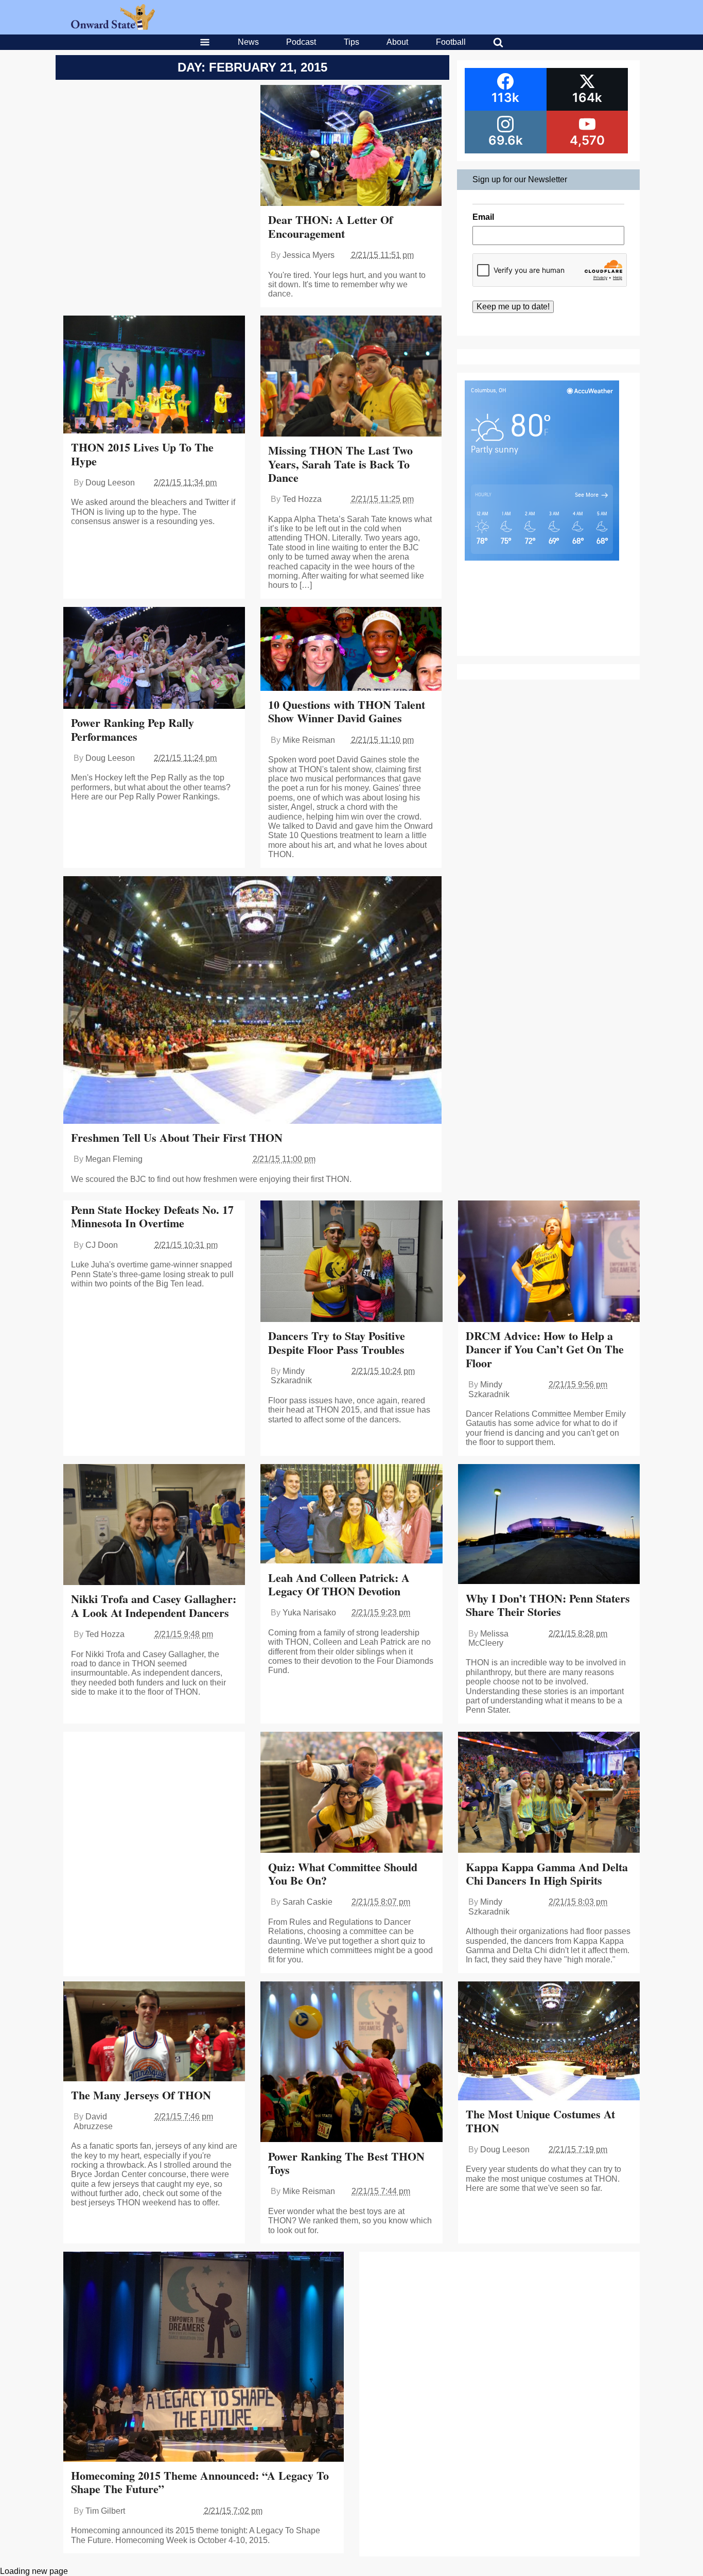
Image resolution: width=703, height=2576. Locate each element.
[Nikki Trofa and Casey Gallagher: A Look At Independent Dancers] (154, 1526)
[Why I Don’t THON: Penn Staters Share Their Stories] (549, 1525)
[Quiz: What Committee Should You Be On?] (351, 1794)
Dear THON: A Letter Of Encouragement (330, 226)
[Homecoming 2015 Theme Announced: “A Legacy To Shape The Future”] (204, 2358)
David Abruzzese (93, 2121)
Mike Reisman (309, 740)
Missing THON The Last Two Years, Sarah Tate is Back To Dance (340, 464)
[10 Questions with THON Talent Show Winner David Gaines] (351, 650)
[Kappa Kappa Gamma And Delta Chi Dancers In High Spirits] (549, 1794)
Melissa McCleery (488, 1638)
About (397, 42)
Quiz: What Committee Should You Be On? (343, 1874)
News (248, 42)
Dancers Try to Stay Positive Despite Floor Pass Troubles (337, 1342)
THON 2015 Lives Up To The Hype (142, 454)
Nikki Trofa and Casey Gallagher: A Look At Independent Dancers (154, 1605)
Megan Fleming (114, 1159)
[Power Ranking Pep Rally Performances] (154, 659)
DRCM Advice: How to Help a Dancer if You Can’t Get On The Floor (545, 1349)
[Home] (113, 27)
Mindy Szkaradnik (291, 1376)
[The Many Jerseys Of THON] (154, 2032)
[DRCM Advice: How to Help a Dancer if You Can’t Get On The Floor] (549, 1262)
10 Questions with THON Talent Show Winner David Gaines (347, 711)
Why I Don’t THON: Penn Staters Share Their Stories (548, 1605)
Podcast (301, 42)
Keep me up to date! (513, 307)
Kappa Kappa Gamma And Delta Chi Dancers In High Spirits (547, 1874)
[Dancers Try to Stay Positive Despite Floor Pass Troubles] (351, 1262)
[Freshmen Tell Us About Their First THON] (252, 1001)
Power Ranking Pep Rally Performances (133, 729)
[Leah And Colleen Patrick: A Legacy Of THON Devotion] (351, 1515)
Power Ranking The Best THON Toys (346, 2163)
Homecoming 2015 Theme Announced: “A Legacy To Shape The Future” (200, 2482)
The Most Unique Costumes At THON (540, 2121)
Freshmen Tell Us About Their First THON (177, 1137)
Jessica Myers (309, 255)
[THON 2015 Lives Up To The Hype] (154, 376)
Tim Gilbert (105, 2511)
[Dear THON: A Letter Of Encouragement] (351, 146)
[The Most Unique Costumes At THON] (549, 2042)
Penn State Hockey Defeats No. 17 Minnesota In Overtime (152, 1216)
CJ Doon (102, 1245)
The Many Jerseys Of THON (141, 2095)
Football (451, 42)
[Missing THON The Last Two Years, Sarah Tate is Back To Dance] (351, 377)
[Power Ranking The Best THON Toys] (351, 2063)
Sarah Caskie (307, 1902)
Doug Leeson (110, 483)
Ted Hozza (302, 499)
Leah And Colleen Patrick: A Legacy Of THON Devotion (339, 1584)
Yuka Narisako (309, 1613)
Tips (351, 42)
